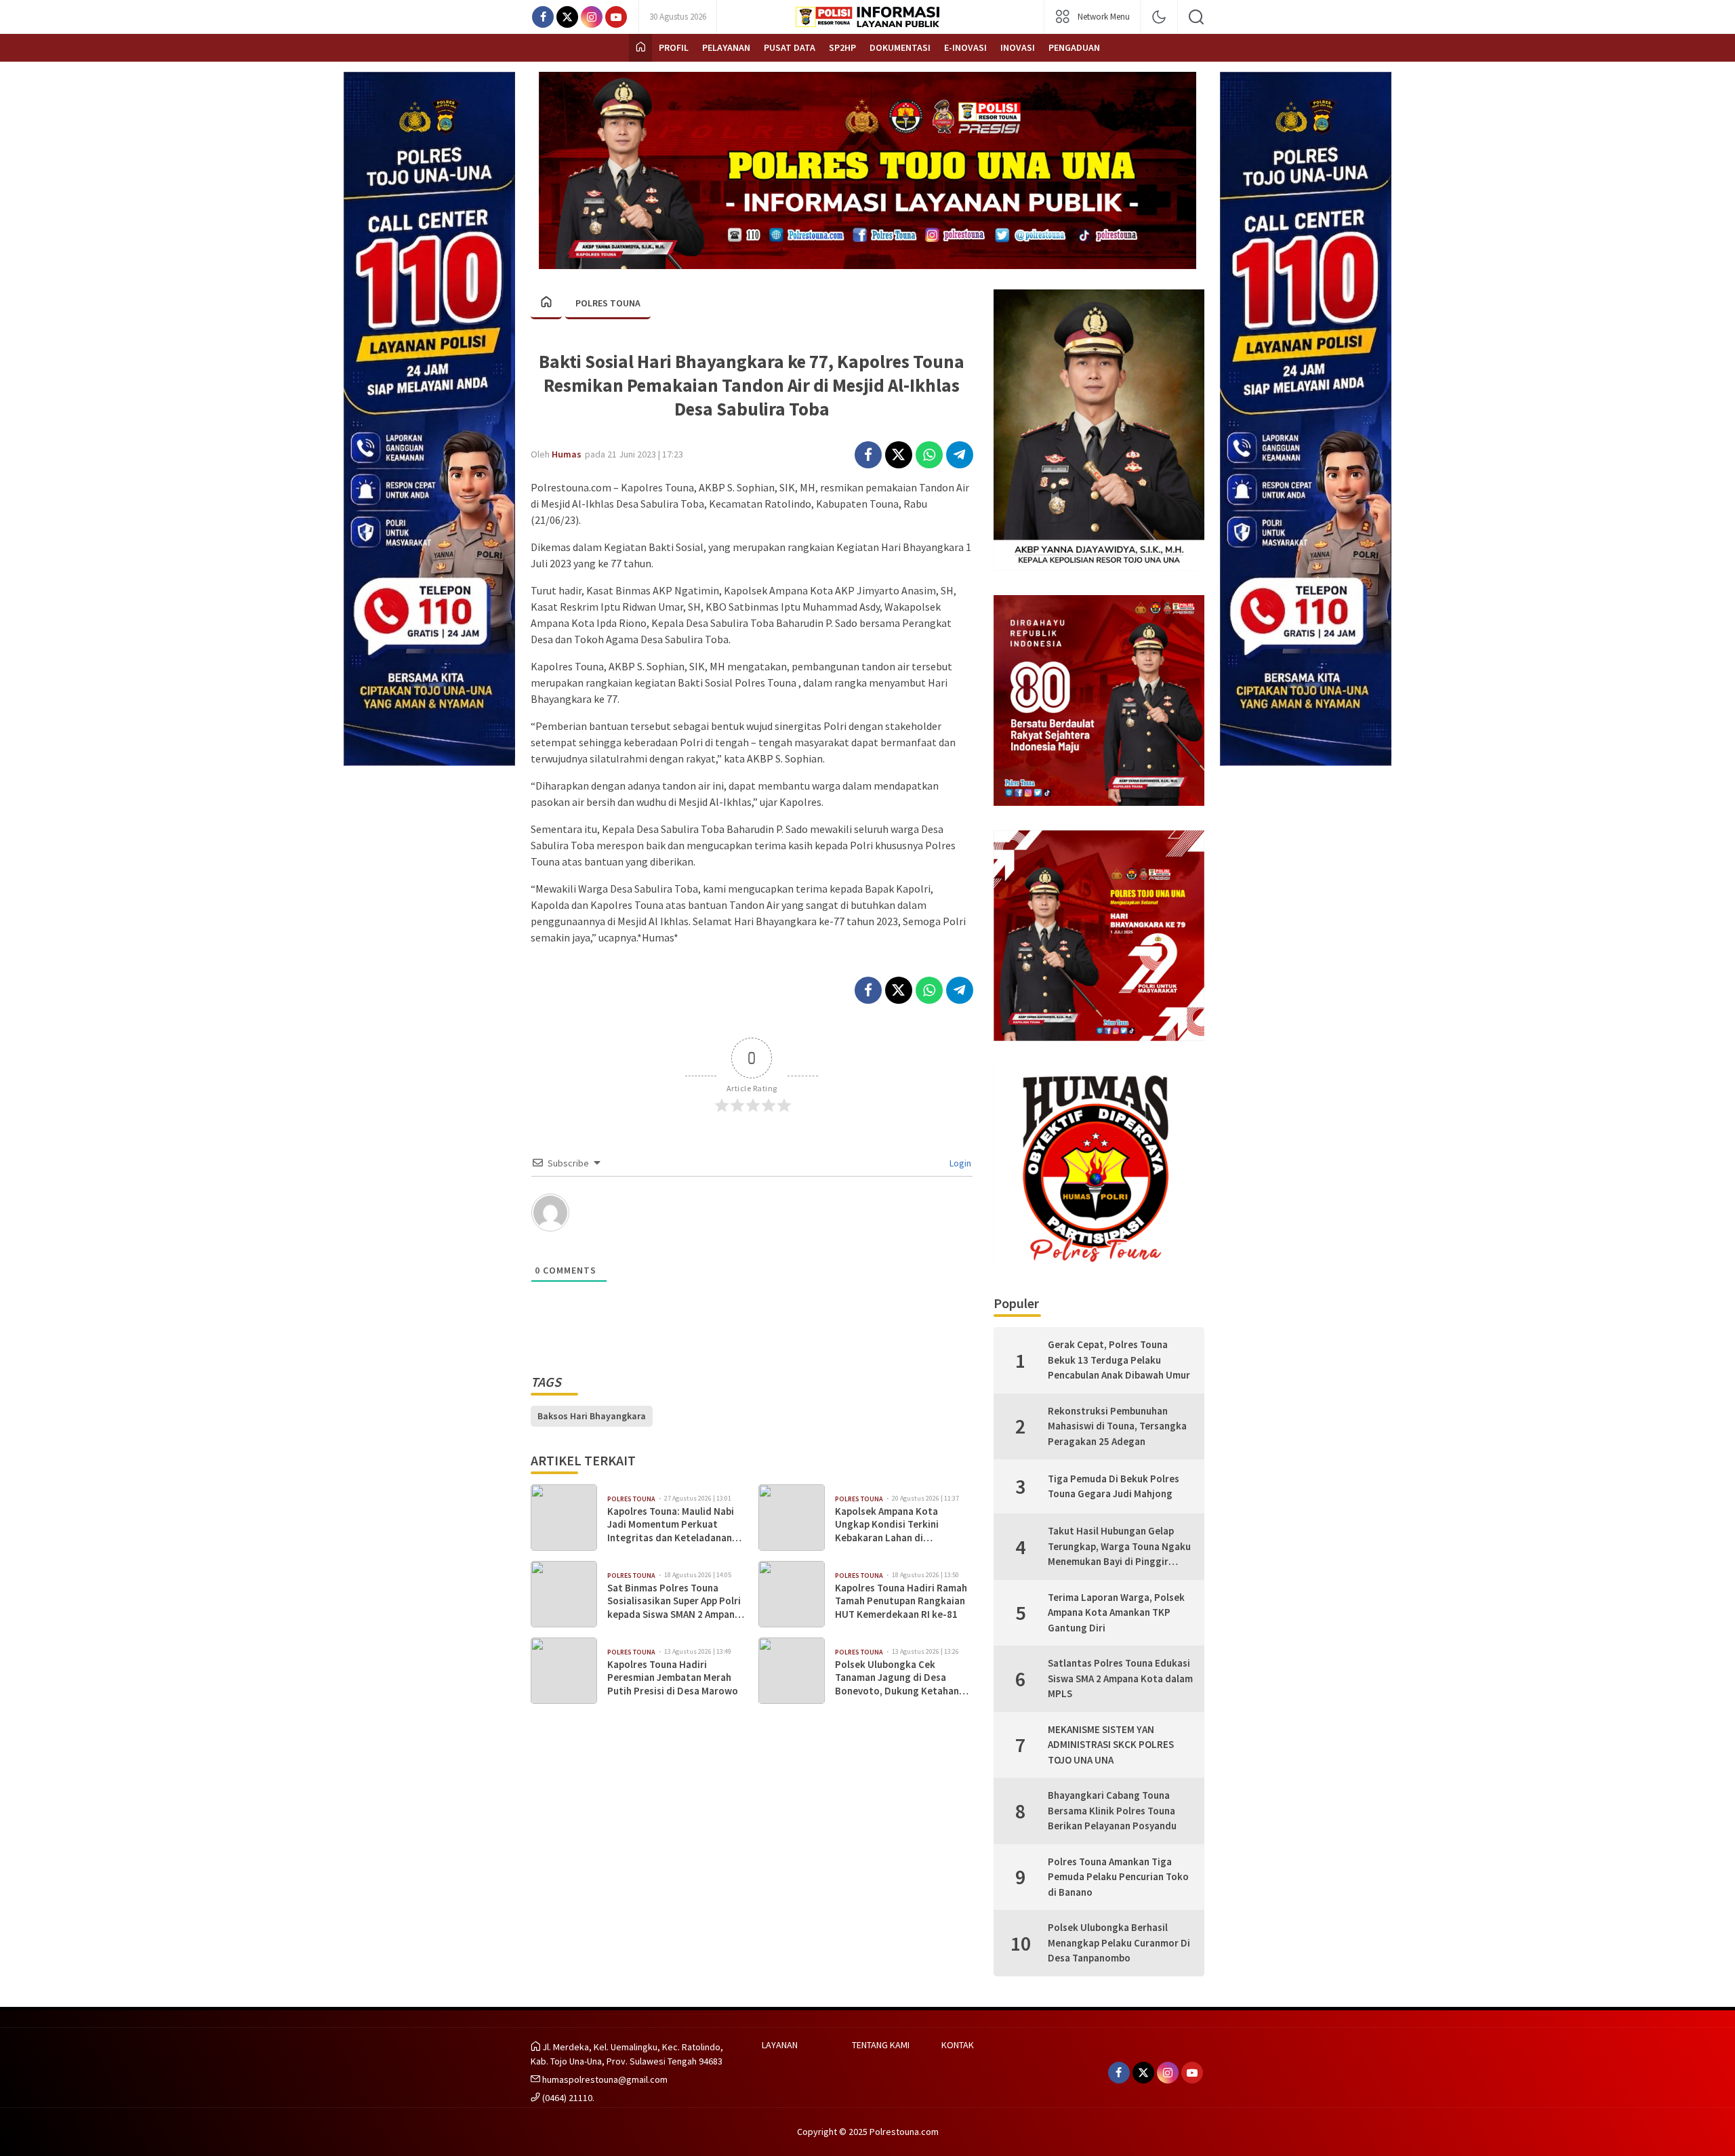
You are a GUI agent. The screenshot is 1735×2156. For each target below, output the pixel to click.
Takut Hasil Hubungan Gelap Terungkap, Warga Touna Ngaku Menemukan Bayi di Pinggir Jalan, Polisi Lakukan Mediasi (1119, 1547)
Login (959, 1163)
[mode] (1159, 17)
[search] (1196, 17)
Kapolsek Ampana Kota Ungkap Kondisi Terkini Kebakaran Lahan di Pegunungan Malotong (887, 1525)
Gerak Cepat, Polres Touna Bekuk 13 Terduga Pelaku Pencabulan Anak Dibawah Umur (1119, 1360)
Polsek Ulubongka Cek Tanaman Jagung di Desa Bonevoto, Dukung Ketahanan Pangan (902, 1678)
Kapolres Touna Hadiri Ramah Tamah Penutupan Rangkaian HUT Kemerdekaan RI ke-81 (901, 1601)
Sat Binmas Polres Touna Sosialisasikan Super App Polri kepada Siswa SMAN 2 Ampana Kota (674, 1601)
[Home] (640, 48)
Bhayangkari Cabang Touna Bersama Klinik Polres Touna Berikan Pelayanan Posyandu (1112, 1810)
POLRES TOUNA (608, 303)
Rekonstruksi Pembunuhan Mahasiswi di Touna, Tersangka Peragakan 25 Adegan (1117, 1426)
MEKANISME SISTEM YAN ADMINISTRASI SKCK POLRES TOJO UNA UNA (1111, 1745)
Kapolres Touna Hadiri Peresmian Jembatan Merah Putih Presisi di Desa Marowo (673, 1677)
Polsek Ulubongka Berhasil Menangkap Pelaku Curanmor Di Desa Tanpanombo (1119, 1943)
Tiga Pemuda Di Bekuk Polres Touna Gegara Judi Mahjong (1114, 1486)
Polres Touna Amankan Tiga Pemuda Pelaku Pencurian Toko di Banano (1118, 1877)
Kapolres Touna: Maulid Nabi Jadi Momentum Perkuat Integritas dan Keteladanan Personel (671, 1525)
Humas (567, 454)
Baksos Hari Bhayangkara (592, 1416)
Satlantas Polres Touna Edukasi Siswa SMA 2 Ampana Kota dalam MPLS (1120, 1678)
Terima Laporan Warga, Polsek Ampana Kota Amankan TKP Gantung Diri (1116, 1612)
